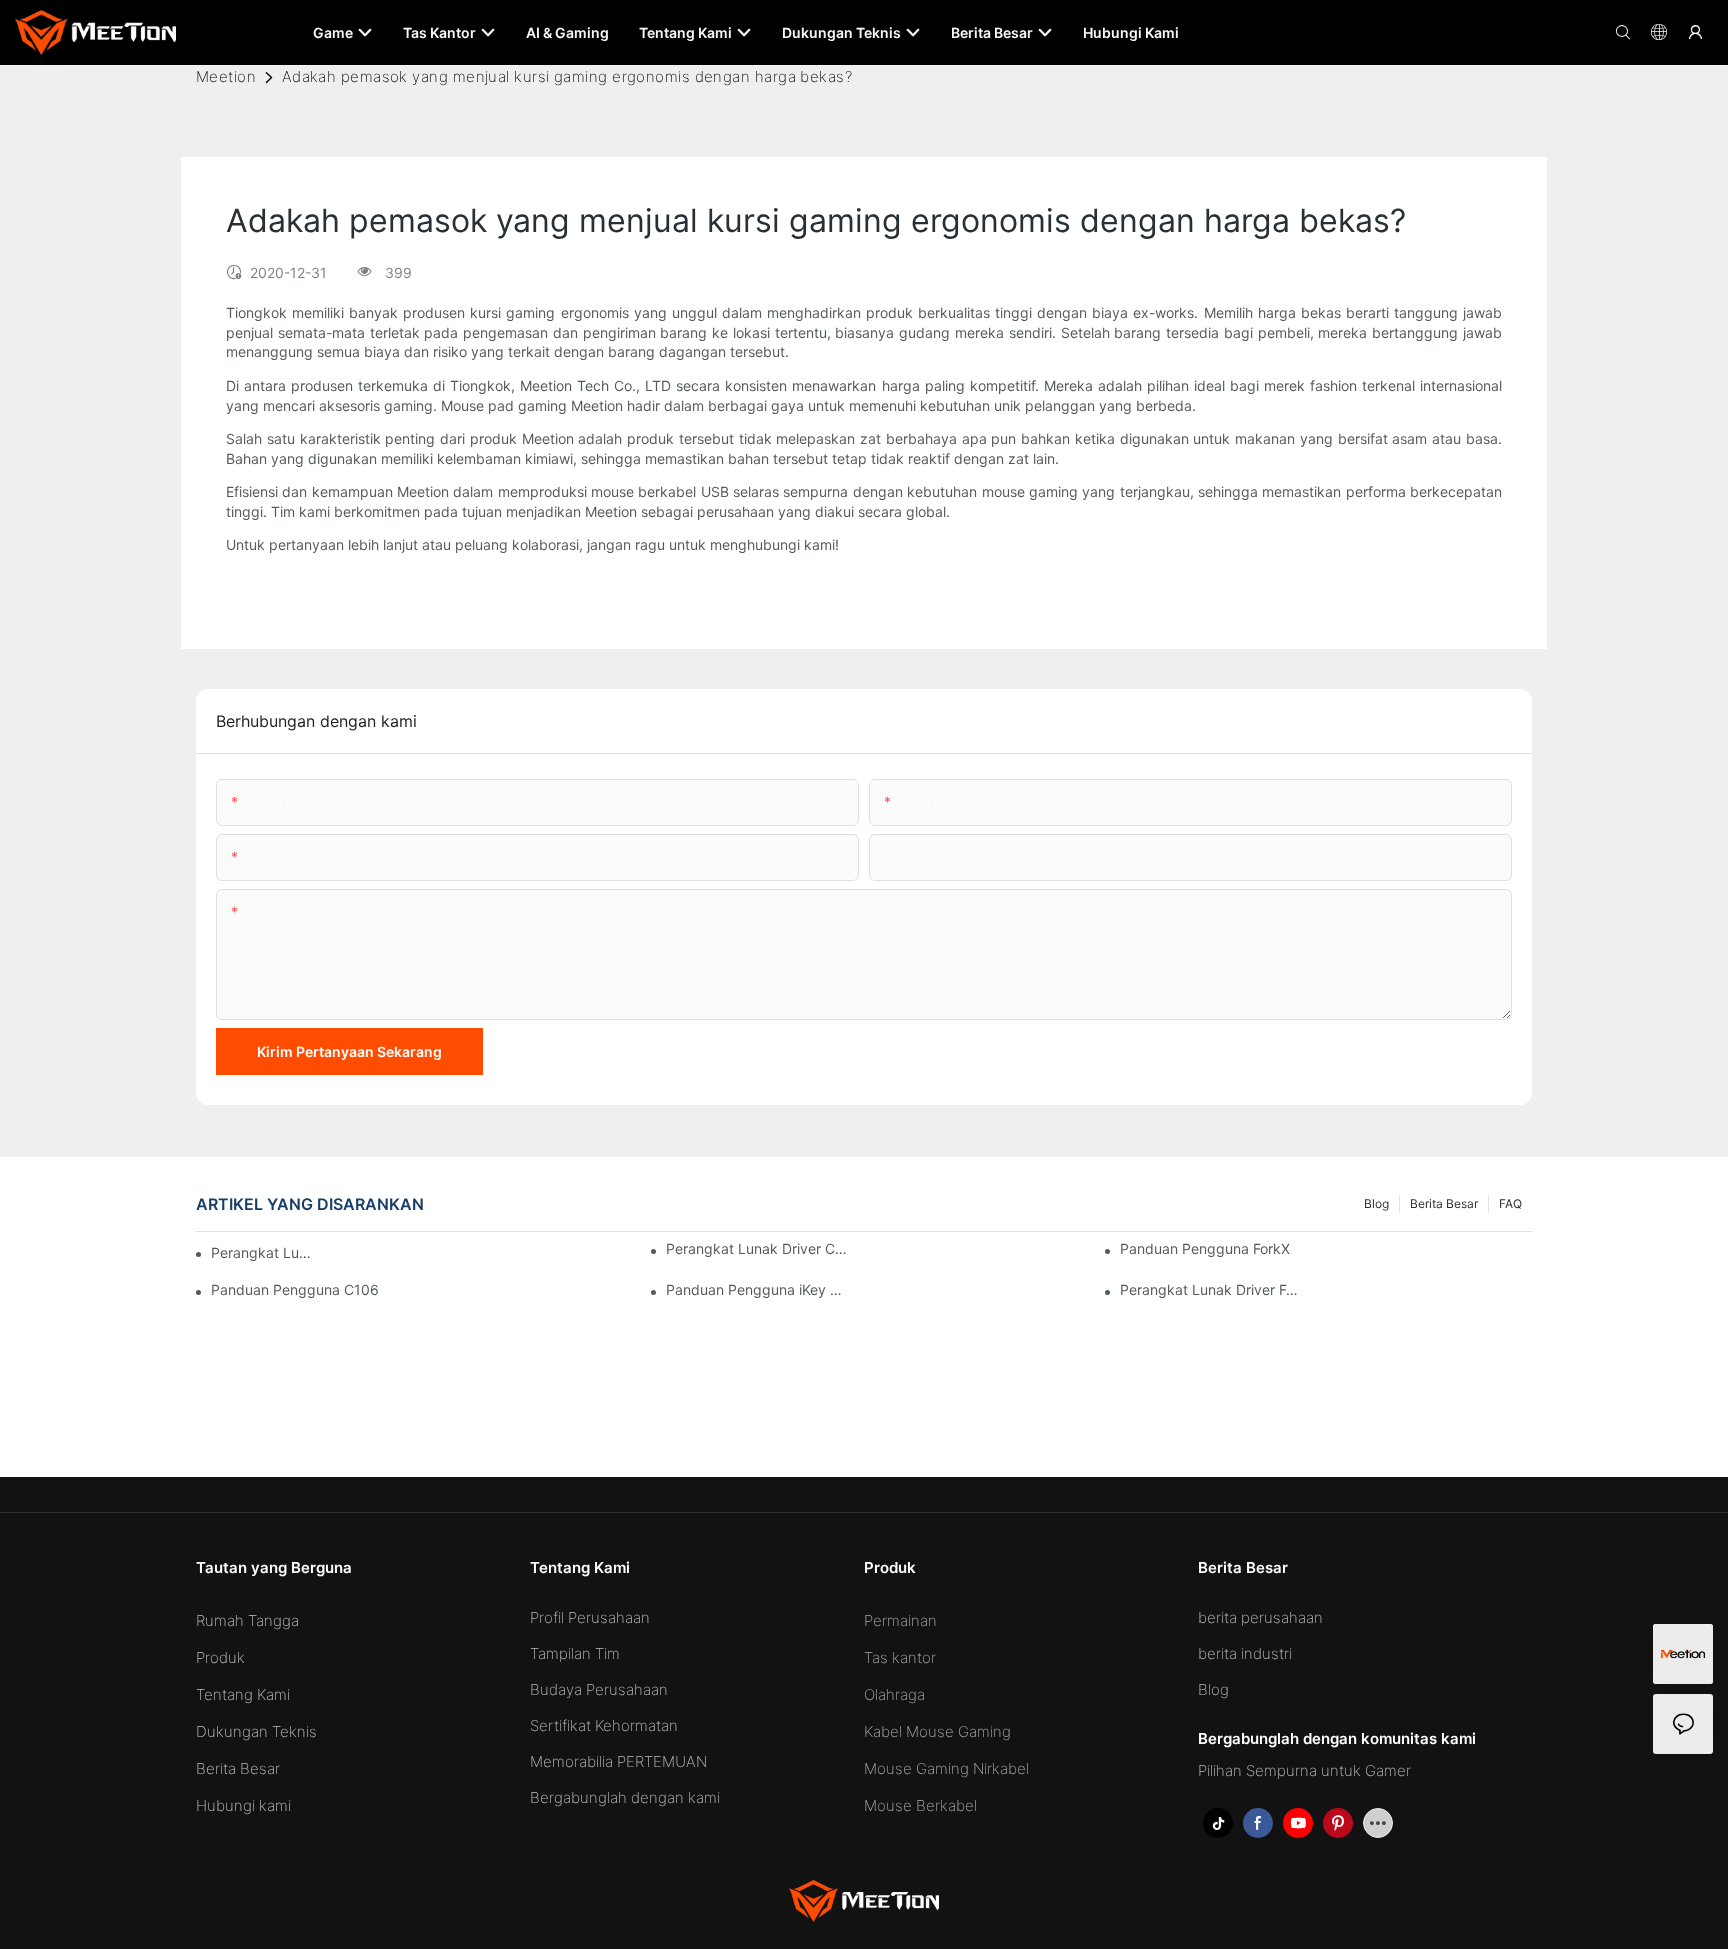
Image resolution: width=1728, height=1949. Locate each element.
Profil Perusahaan (590, 1617)
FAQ (1510, 1203)
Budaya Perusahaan (599, 1689)
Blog (1376, 1203)
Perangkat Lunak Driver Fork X (1212, 1289)
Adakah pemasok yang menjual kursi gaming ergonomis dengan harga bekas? (567, 76)
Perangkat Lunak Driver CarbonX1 (758, 1248)
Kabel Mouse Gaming (937, 1731)
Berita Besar (1444, 1203)
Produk (220, 1657)
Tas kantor (900, 1657)
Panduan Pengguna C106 (295, 1289)
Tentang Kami (243, 1694)
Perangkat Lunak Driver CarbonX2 (263, 1252)
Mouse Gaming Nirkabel (946, 1768)
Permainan (900, 1620)
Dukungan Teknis (256, 1731)
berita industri (1245, 1653)
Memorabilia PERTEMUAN (618, 1761)
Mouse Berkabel (920, 1805)
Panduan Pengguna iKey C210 (758, 1289)
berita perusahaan (1260, 1617)
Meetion (226, 76)
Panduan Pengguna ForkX (1205, 1248)
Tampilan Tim (575, 1653)
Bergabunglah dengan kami (625, 1797)
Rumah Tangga (247, 1620)
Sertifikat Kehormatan (604, 1725)
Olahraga (894, 1694)
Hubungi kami (243, 1805)
